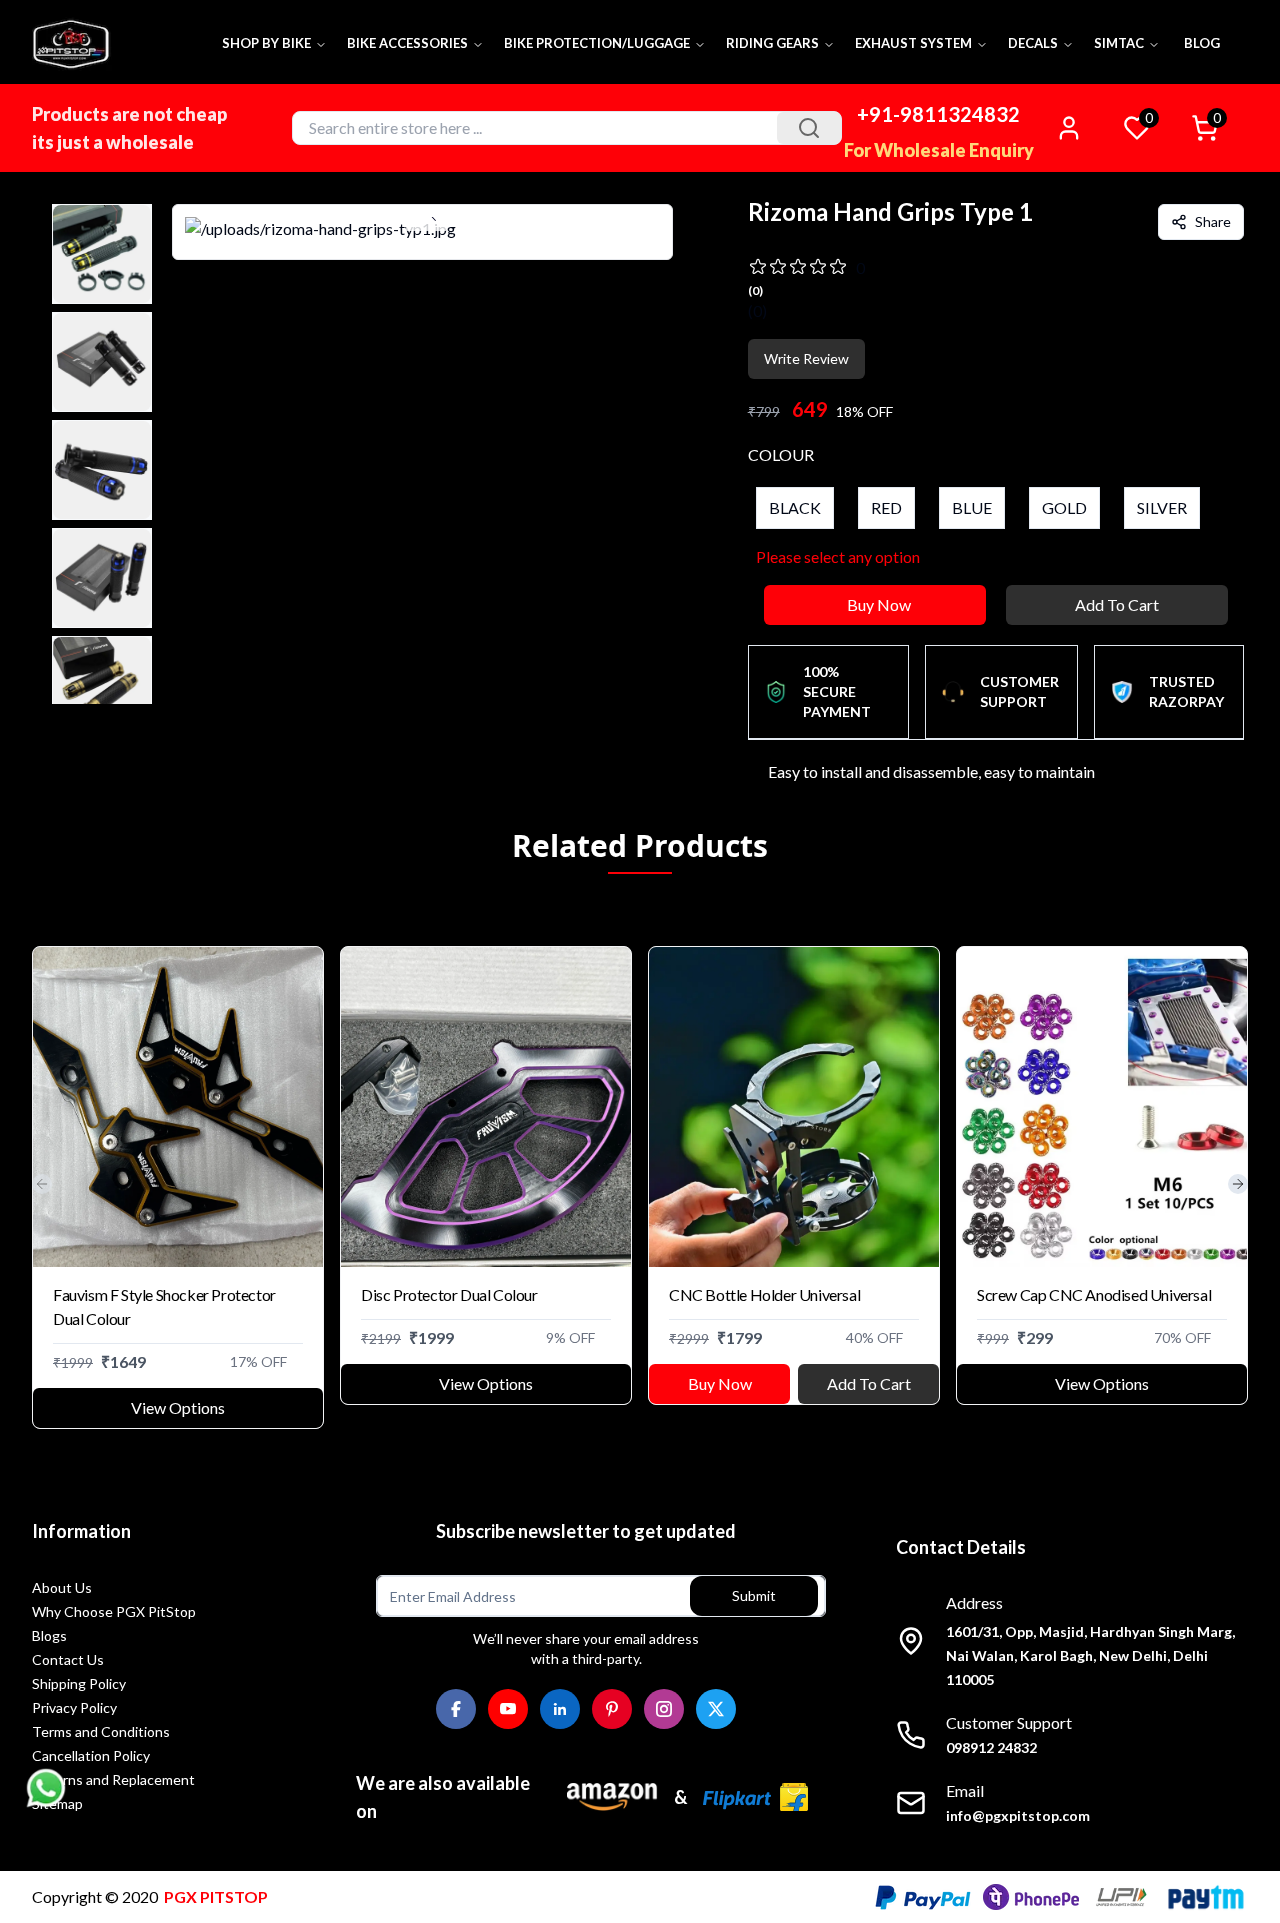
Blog (1202, 43)
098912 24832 (991, 1747)
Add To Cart (1117, 604)
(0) (757, 310)
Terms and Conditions (101, 1731)
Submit (754, 1595)
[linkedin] (560, 1709)
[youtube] (508, 1709)
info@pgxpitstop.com (1018, 1815)
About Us (62, 1587)
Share (1213, 221)
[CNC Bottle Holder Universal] (794, 1107)
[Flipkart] (755, 1797)
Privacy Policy (74, 1707)
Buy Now (879, 604)
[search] (809, 128)
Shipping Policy (79, 1683)
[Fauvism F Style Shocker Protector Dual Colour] (178, 1107)
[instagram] (664, 1709)
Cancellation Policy (91, 1755)
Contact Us (68, 1659)
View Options (178, 1407)
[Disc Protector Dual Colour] (486, 1107)
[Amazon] (612, 1797)
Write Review (806, 358)
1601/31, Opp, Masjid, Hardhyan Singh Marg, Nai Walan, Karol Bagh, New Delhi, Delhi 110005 (1090, 1655)
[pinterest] (612, 1709)
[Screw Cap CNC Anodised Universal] (1102, 1107)
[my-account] (1069, 128)
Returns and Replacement (113, 1779)
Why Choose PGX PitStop (114, 1611)
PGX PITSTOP (216, 1896)
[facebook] (456, 1709)
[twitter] (716, 1709)
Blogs (49, 1635)
